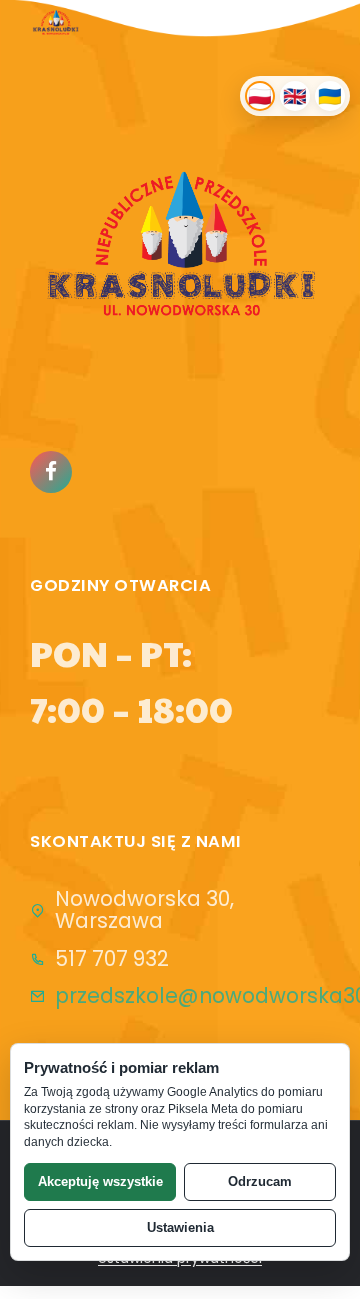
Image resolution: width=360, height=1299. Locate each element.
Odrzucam (260, 1181)
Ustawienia (180, 1227)
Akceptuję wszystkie (100, 1181)
